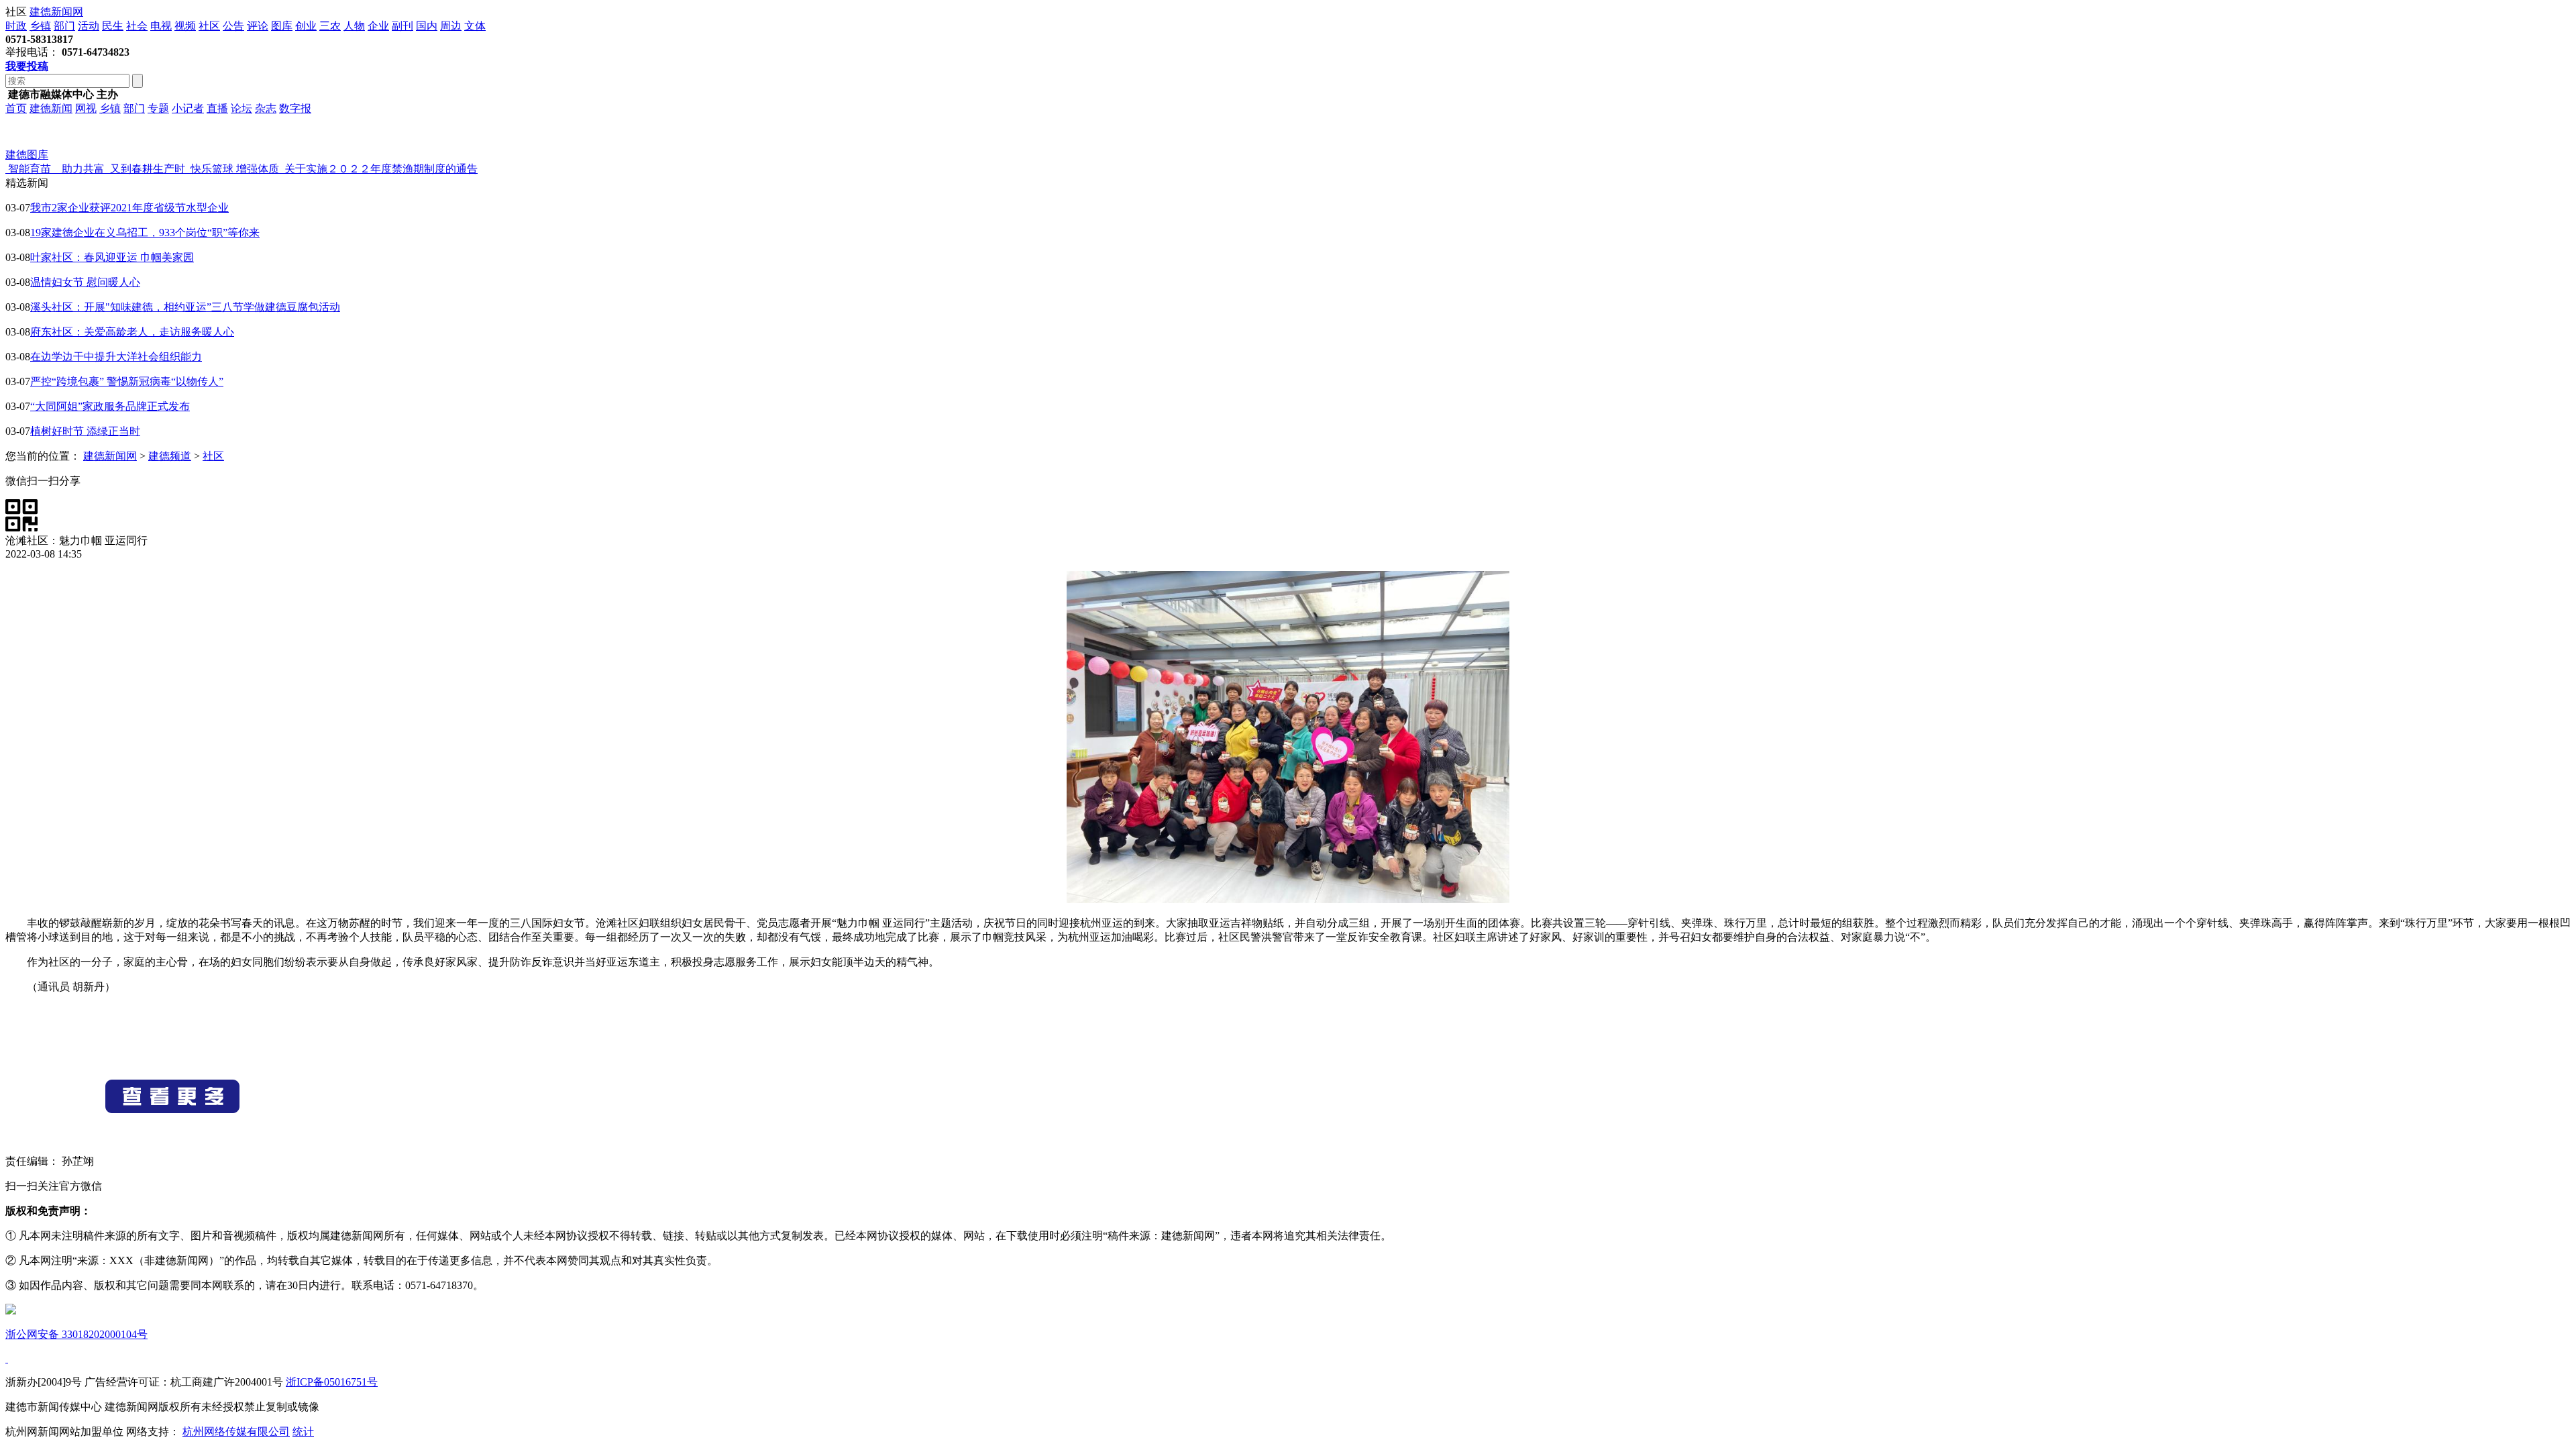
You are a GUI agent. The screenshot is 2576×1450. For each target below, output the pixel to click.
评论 (258, 26)
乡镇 (40, 26)
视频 (185, 26)
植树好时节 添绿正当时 (85, 431)
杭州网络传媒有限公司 (236, 1432)
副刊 (402, 26)
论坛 (241, 108)
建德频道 (170, 456)
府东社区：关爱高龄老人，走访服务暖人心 (132, 332)
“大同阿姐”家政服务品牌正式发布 (110, 406)
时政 (16, 26)
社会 (137, 26)
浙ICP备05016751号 (332, 1382)
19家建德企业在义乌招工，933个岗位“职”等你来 (145, 232)
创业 (306, 26)
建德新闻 (51, 108)
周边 (451, 26)
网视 (86, 108)
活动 (89, 26)
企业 (378, 26)
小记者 (188, 108)
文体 (475, 26)
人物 (354, 26)
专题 (158, 108)
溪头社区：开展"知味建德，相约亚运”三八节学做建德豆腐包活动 (185, 307)
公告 (233, 26)
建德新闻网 (56, 12)
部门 (64, 26)
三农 (330, 26)
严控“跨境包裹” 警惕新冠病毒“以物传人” (127, 381)
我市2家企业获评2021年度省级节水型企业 (129, 208)
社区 (209, 26)
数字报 (295, 108)
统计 (303, 1432)
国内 (427, 26)
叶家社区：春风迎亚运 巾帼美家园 (112, 257)
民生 (113, 26)
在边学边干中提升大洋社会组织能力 (116, 357)
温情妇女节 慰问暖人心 (85, 282)
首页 (16, 108)
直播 (217, 108)
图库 (282, 26)
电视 (161, 26)
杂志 (266, 108)
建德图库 (27, 155)
